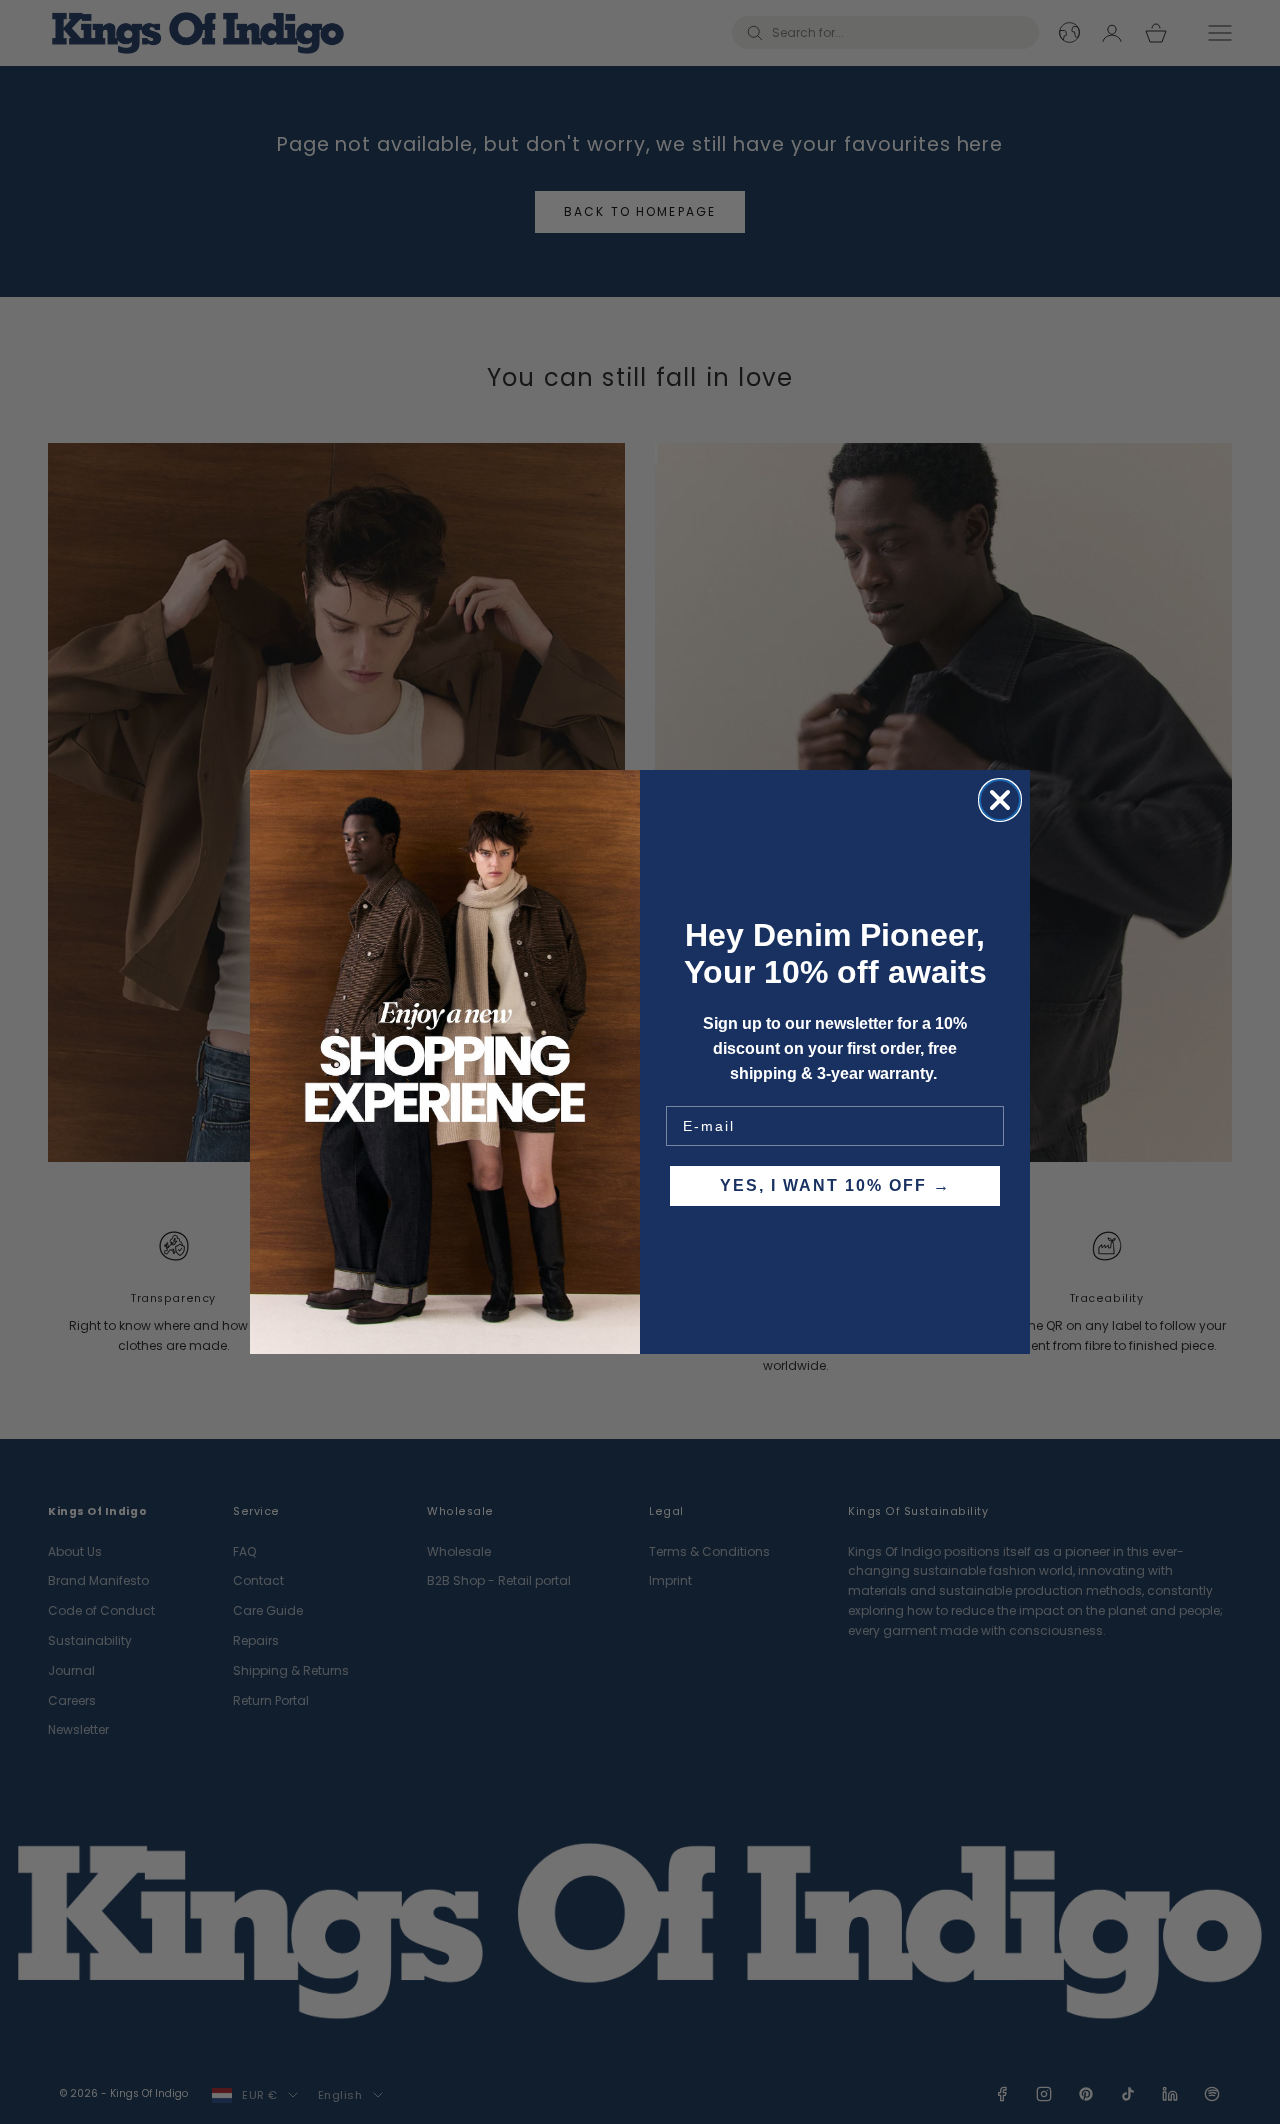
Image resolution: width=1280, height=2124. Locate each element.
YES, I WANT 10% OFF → (835, 1185)
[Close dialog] (1000, 800)
